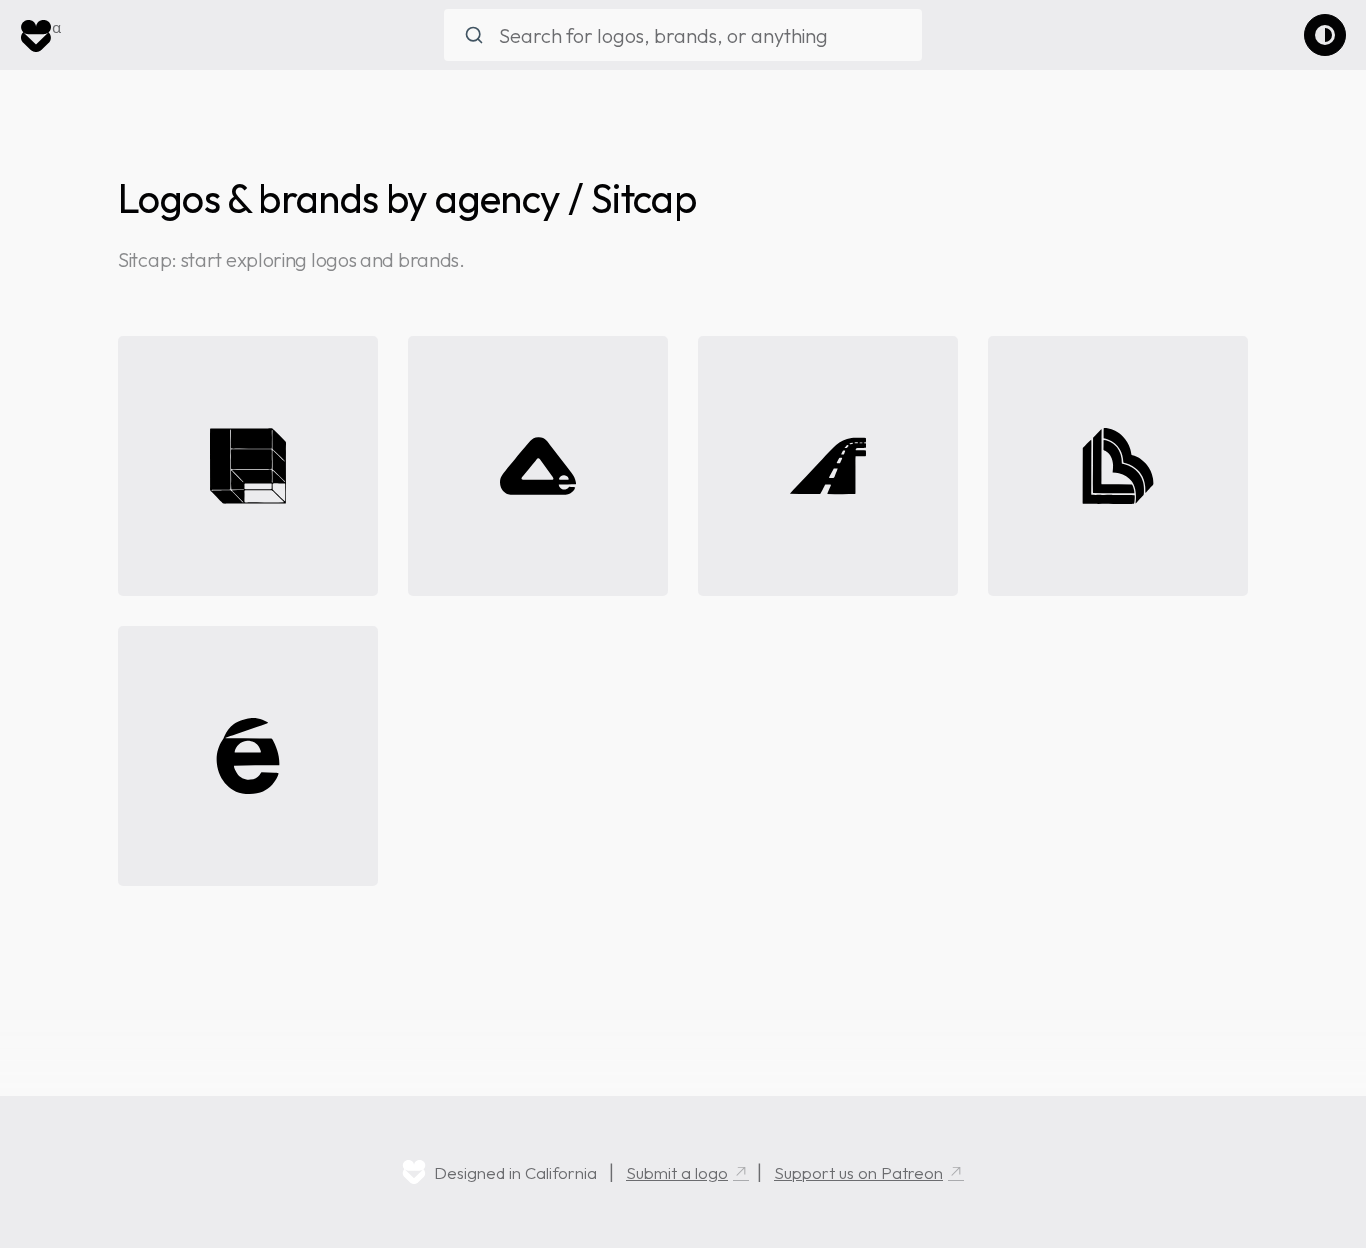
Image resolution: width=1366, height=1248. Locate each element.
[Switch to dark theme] (1325, 35)
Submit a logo (677, 1172)
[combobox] (683, 35)
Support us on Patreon (858, 1172)
